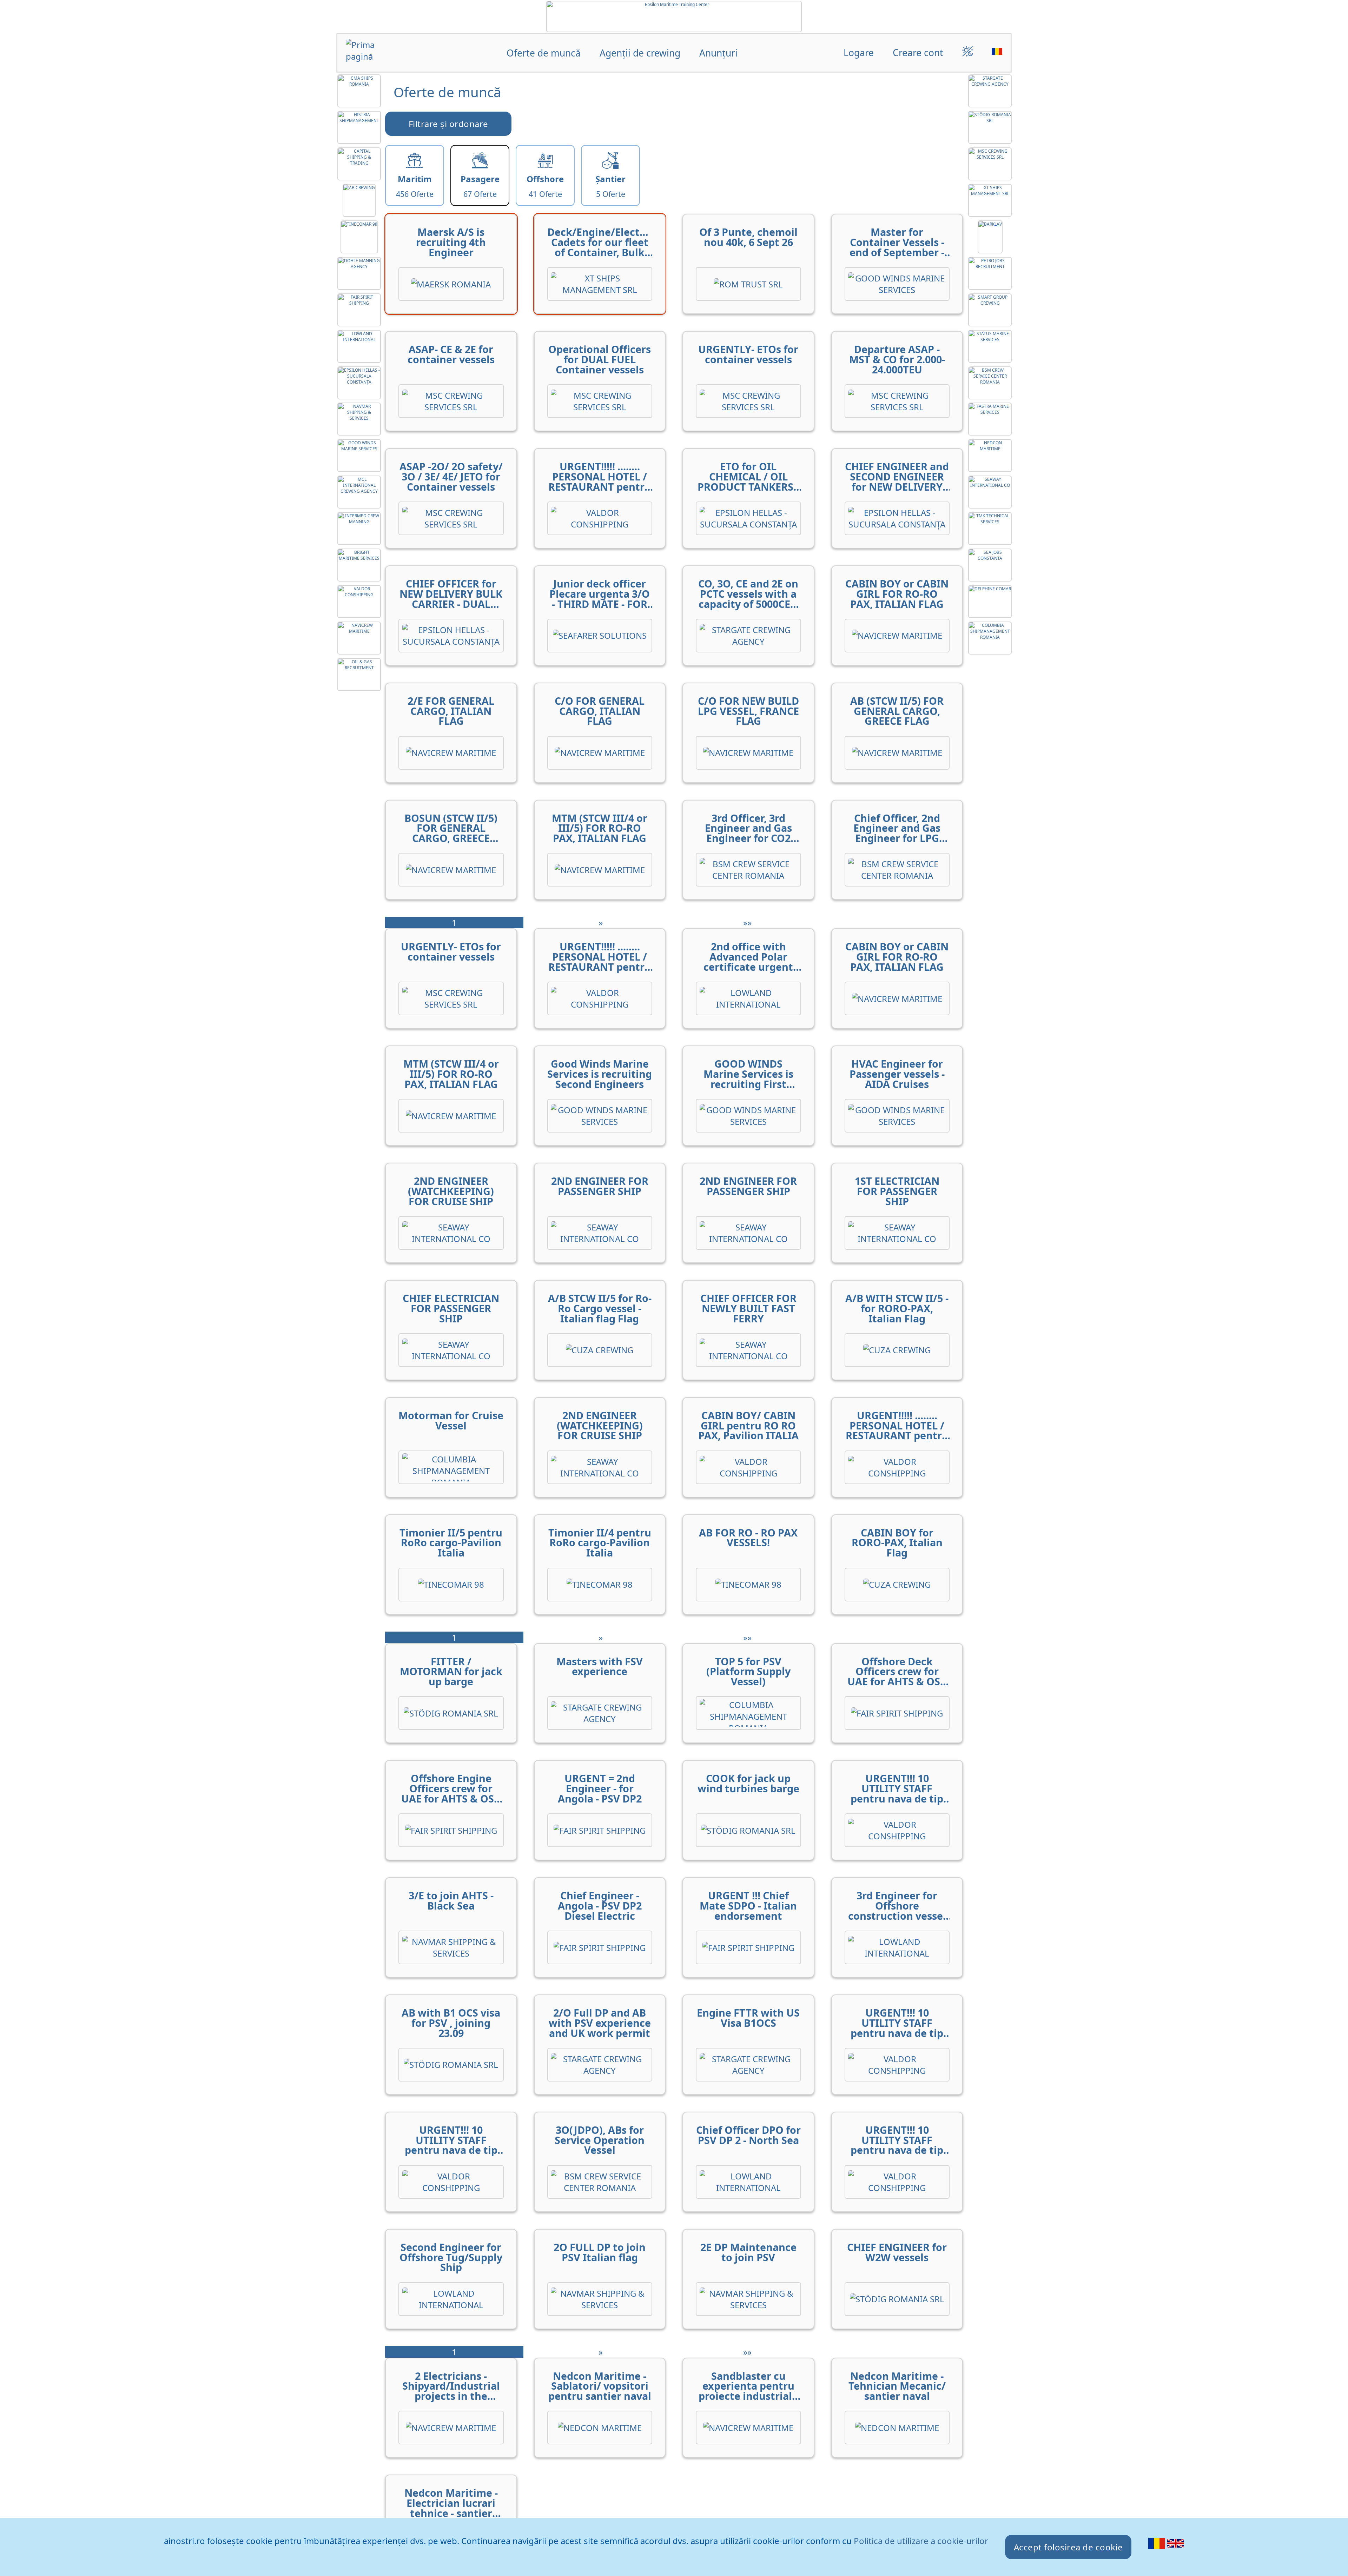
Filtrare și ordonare (448, 124)
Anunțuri (718, 53)
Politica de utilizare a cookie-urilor (921, 2541)
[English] (1176, 2548)
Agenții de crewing (640, 53)
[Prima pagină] (373, 54)
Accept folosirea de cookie (1068, 2547)
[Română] (1158, 2548)
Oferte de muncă (544, 53)
